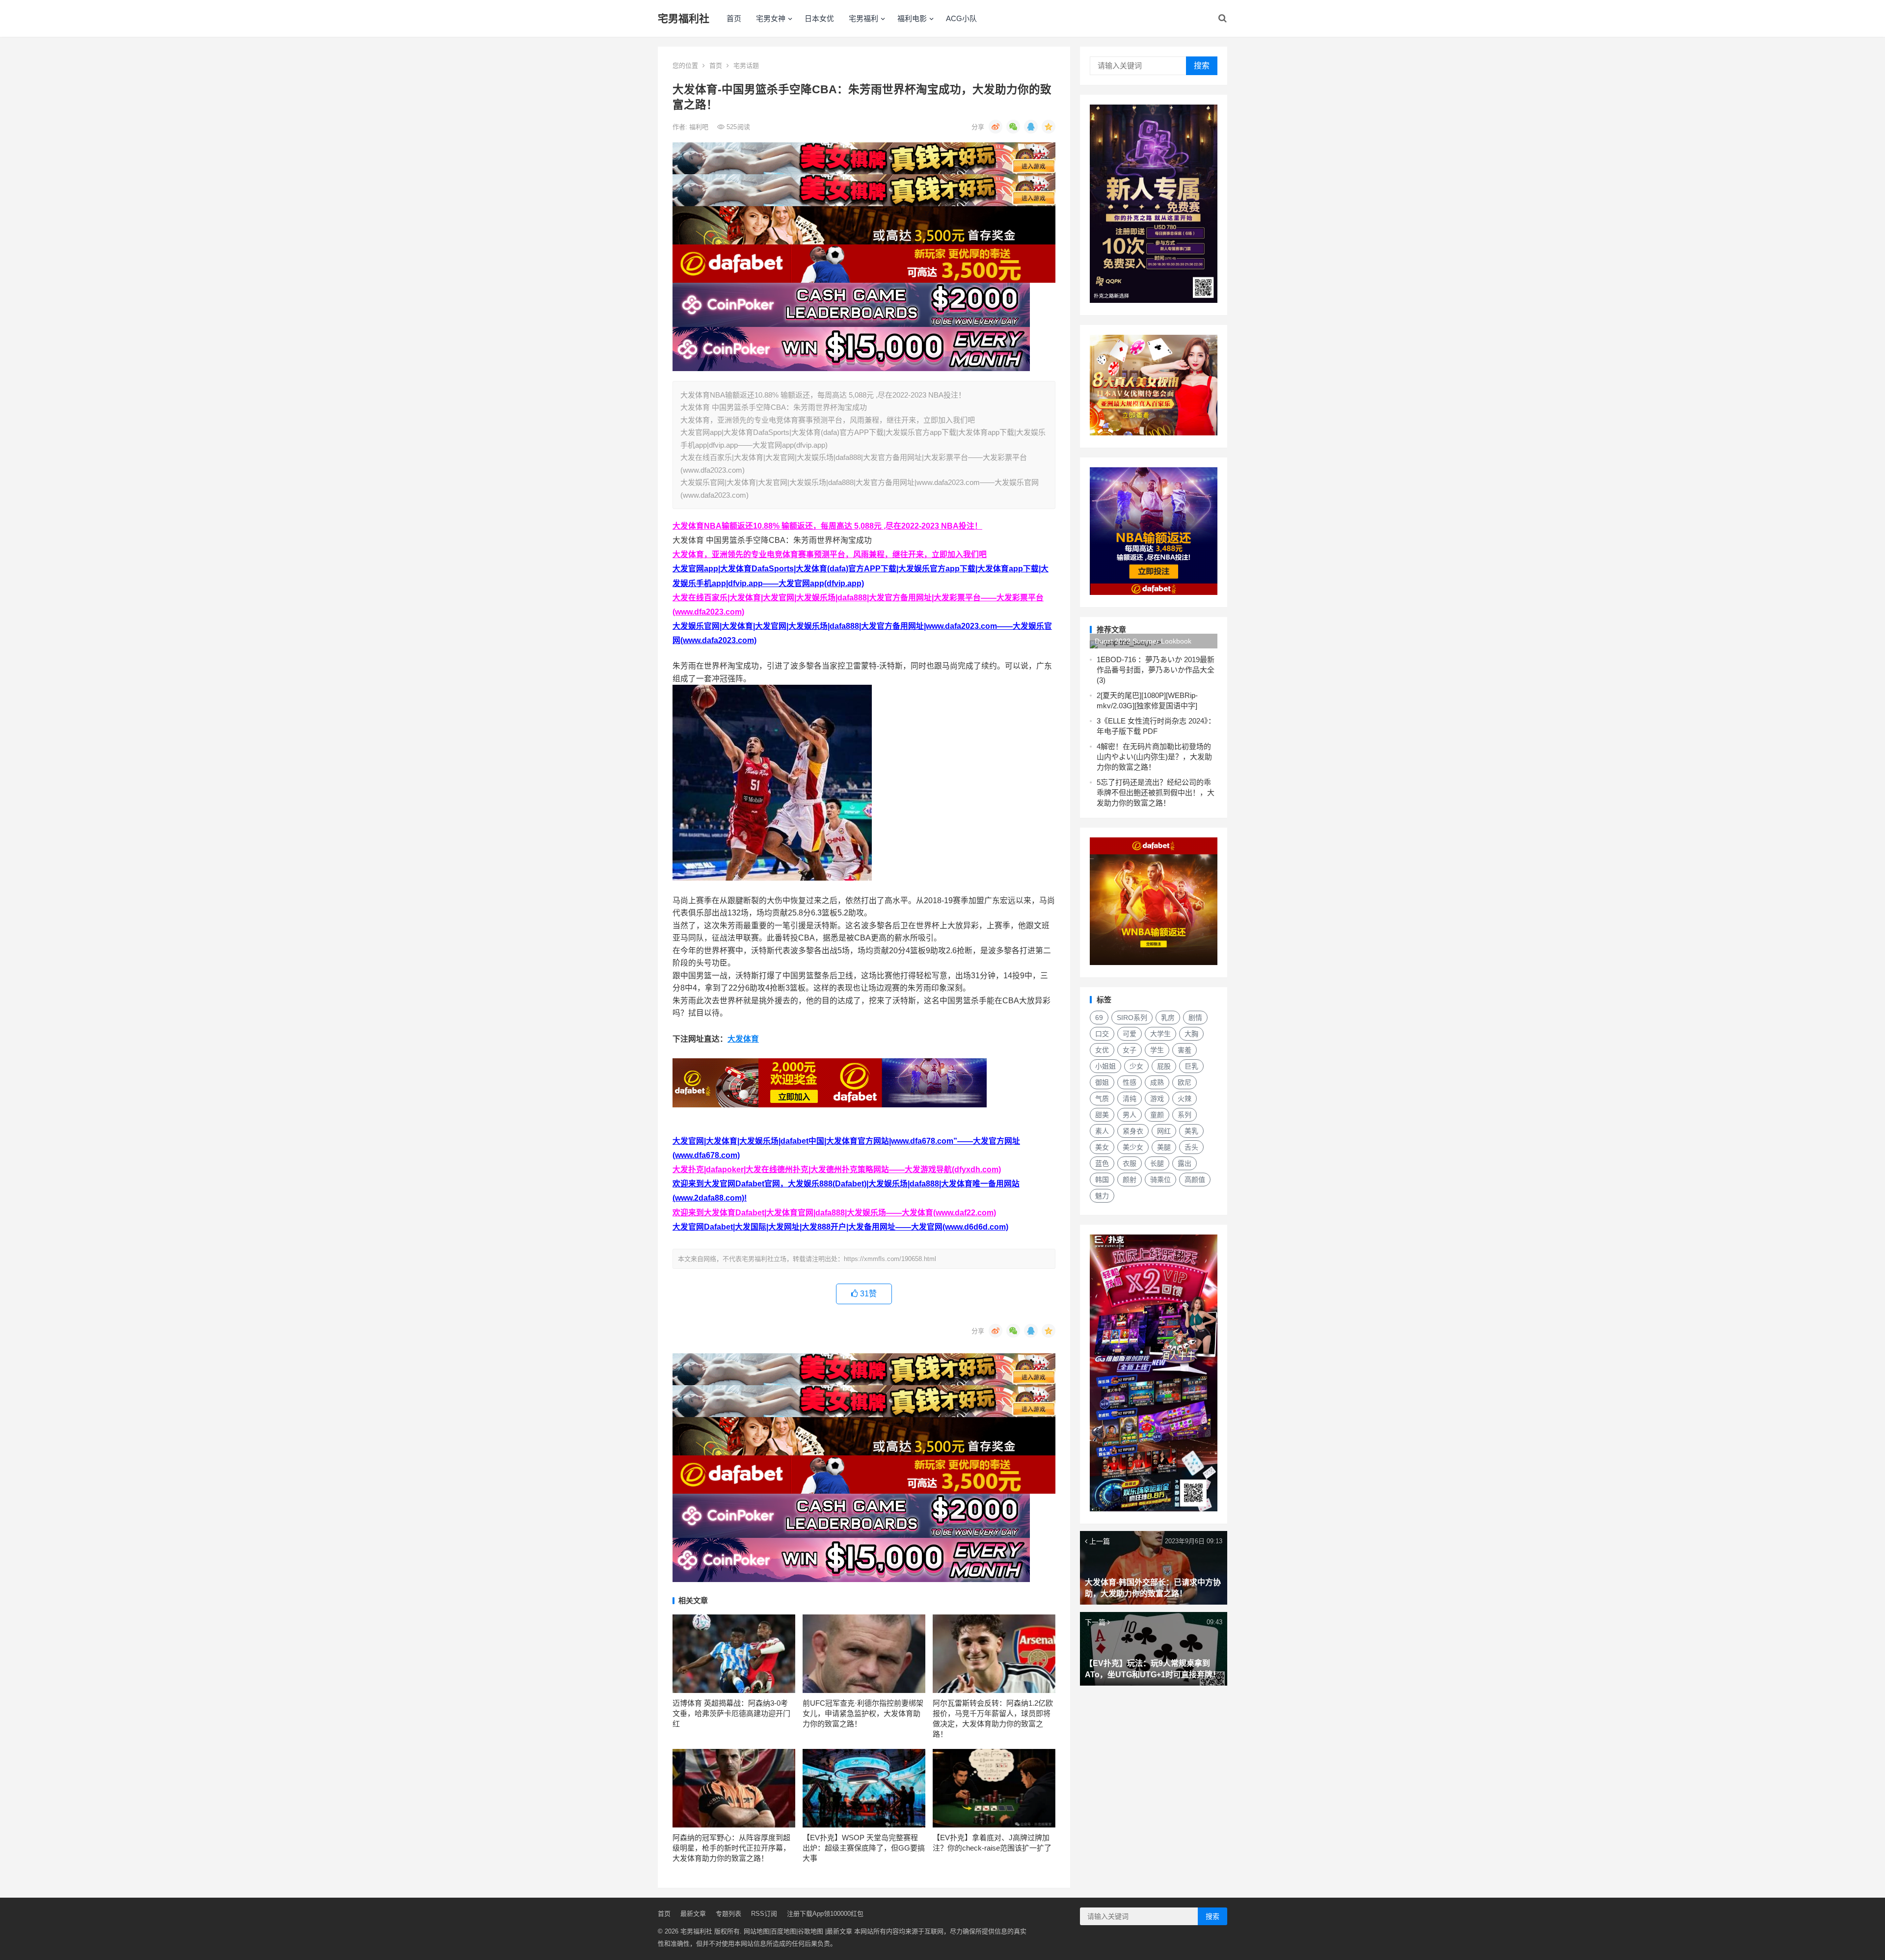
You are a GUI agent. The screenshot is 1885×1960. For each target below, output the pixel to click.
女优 (1102, 1050)
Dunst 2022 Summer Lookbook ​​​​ (1144, 641)
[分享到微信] (1013, 127)
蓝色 (1102, 1163)
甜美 (1102, 1115)
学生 (1157, 1050)
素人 (1102, 1131)
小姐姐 (1105, 1066)
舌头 (1191, 1147)
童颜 (1157, 1115)
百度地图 (783, 1931)
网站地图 (756, 1931)
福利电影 (912, 18)
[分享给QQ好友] (1031, 127)
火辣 (1185, 1099)
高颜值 (1195, 1180)
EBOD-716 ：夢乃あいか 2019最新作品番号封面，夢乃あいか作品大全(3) (1156, 670)
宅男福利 (863, 18)
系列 (1185, 1115)
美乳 (1191, 1131)
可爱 (1130, 1034)
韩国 (1102, 1180)
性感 (1130, 1082)
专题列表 (728, 1914)
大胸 (1191, 1034)
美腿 (1164, 1147)
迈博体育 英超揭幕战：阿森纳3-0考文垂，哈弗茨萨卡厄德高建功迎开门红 (731, 1713)
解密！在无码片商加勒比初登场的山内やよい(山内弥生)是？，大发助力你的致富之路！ (1154, 757)
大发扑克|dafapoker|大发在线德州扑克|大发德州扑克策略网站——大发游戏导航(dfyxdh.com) (837, 1169)
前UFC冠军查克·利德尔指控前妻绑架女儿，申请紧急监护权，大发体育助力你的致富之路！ (863, 1713)
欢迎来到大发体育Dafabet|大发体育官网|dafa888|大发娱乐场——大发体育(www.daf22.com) (834, 1213)
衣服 (1130, 1163)
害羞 (1185, 1050)
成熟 (1157, 1082)
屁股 (1164, 1066)
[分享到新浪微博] (996, 127)
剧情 (1195, 1018)
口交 (1102, 1034)
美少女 (1133, 1147)
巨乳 (1191, 1066)
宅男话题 (746, 66)
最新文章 (693, 1914)
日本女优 (819, 18)
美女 (1102, 1147)
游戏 (1157, 1099)
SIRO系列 (1132, 1018)
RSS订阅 (764, 1914)
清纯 (1130, 1099)
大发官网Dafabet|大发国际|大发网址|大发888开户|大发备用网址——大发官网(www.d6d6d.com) (840, 1227)
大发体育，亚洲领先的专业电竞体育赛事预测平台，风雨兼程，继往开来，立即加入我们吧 (830, 554)
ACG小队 (961, 18)
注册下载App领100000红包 (825, 1914)
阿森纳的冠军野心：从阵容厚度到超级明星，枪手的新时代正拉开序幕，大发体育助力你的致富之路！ (731, 1848)
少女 (1136, 1066)
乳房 (1168, 1018)
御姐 (1102, 1082)
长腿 (1157, 1163)
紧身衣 (1133, 1131)
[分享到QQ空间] (1049, 127)
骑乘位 (1160, 1180)
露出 (1185, 1163)
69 (1099, 1018)
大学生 (1160, 1034)
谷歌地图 (810, 1931)
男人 (1130, 1115)
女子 (1130, 1050)
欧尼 (1185, 1082)
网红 (1164, 1131)
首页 (734, 18)
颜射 (1130, 1180)
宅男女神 (771, 18)
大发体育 (743, 1039)
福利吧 (700, 127)
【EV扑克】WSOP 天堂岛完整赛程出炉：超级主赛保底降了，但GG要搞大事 (864, 1848)
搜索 (1202, 66)
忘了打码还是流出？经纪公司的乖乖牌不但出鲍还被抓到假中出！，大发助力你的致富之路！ (1156, 792)
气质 (1102, 1099)
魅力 (1102, 1196)
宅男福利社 (684, 18)
